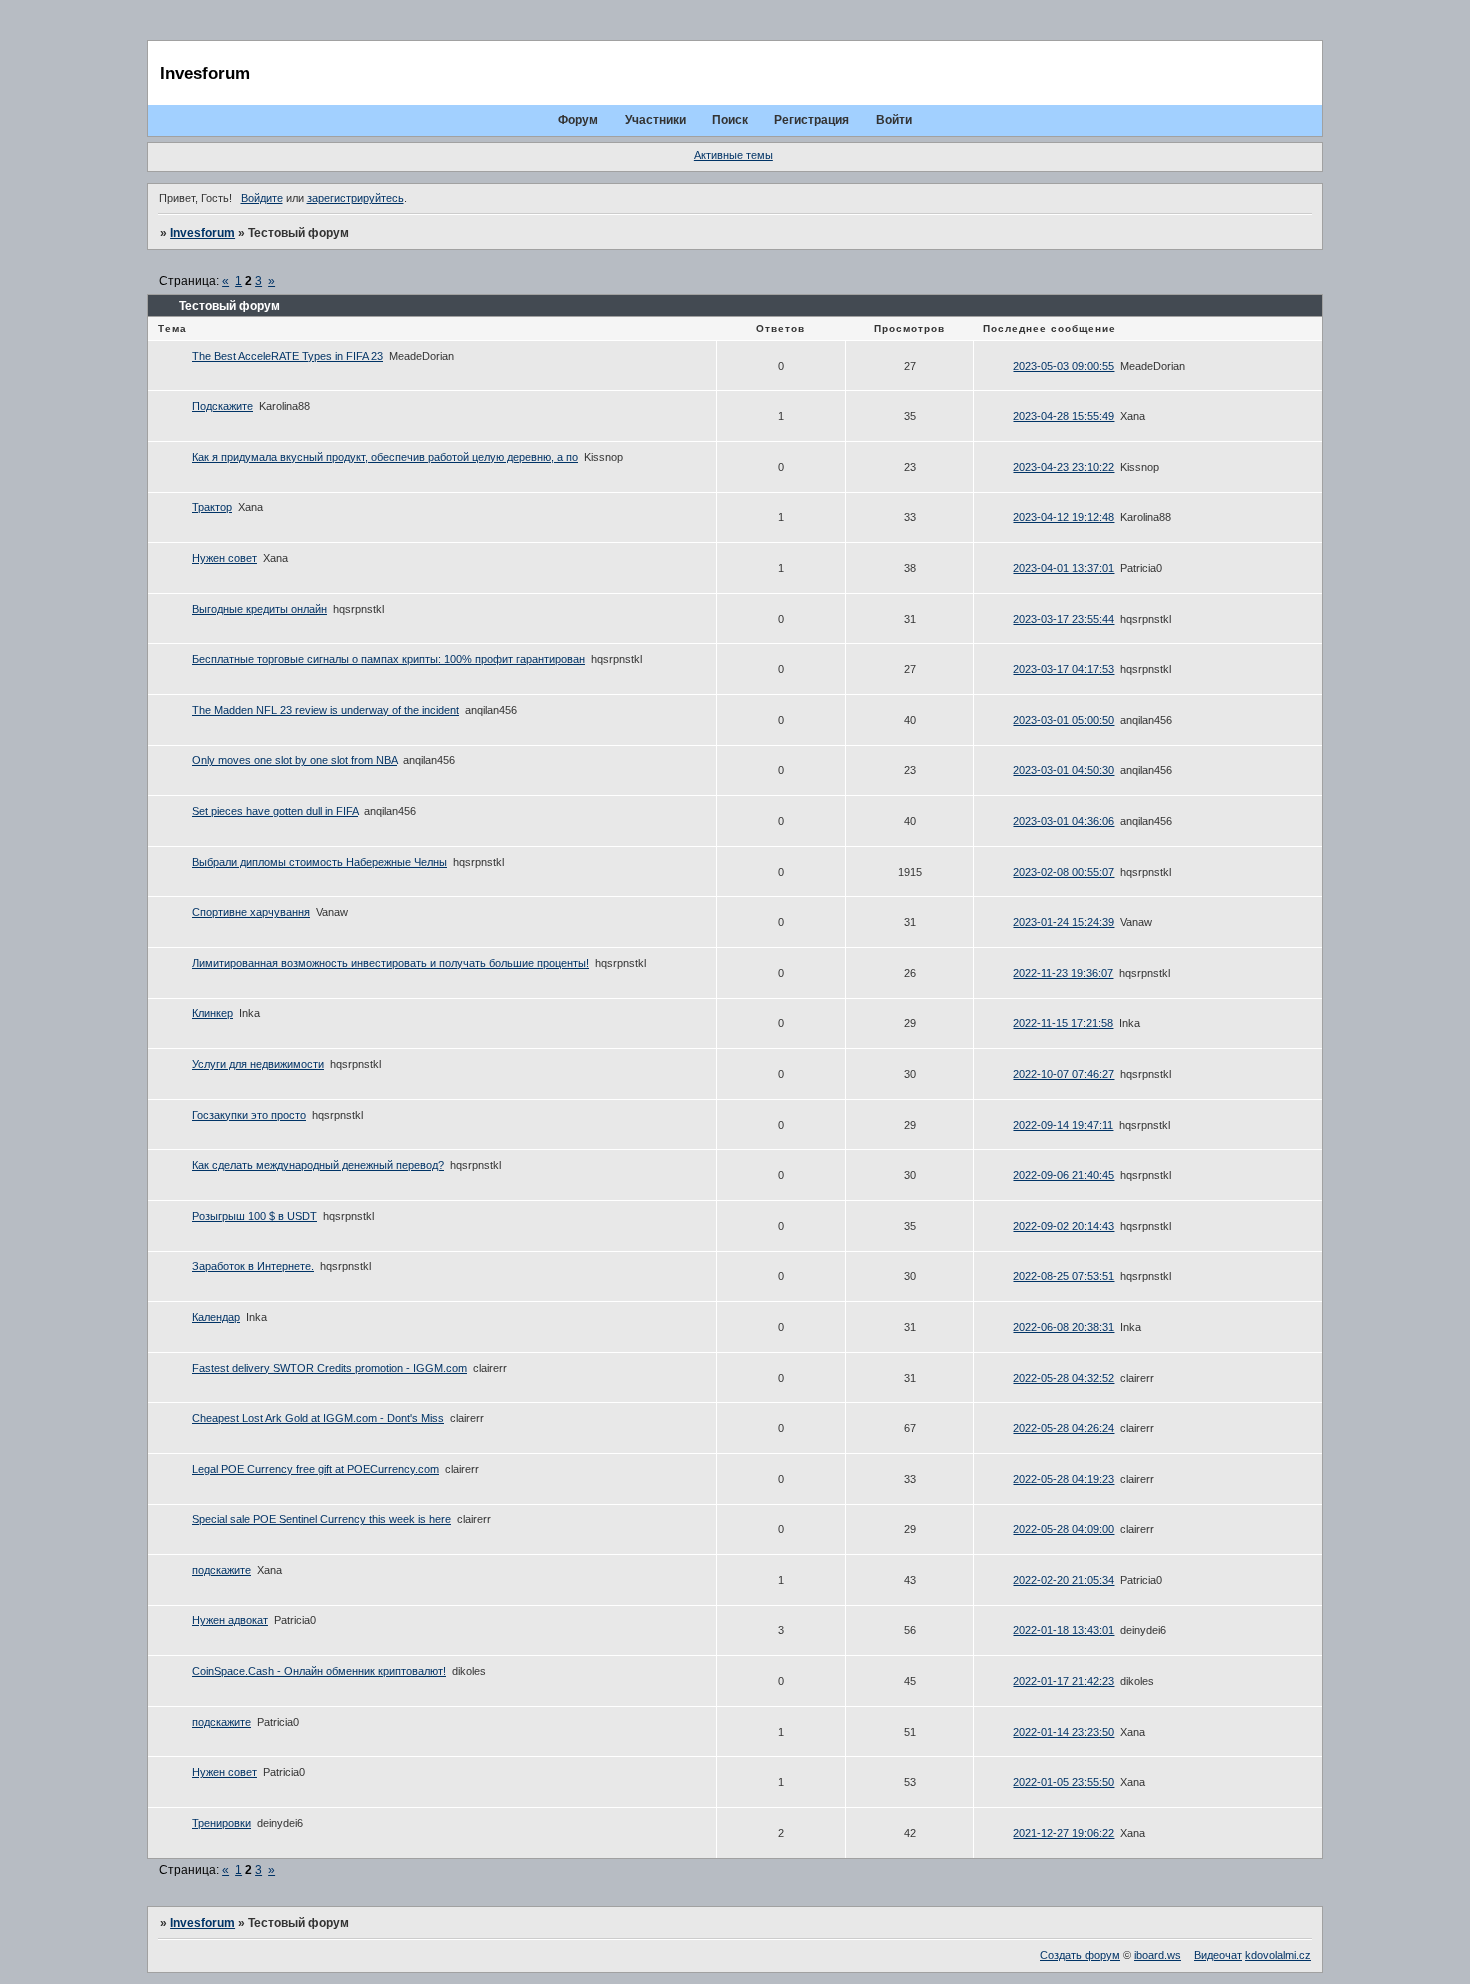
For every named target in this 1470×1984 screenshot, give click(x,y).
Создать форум (1080, 1955)
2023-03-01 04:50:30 (1063, 770)
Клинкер (212, 1013)
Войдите (262, 198)
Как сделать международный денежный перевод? (318, 1165)
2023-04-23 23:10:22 (1063, 467)
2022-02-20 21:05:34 (1063, 1580)
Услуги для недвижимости (258, 1064)
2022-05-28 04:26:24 (1063, 1428)
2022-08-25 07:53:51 (1063, 1276)
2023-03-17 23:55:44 (1063, 619)
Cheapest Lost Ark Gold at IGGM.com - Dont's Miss (318, 1418)
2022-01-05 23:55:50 (1063, 1782)
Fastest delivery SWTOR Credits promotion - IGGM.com (329, 1368)
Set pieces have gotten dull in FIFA (275, 811)
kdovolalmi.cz (1278, 1955)
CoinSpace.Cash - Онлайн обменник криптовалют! (319, 1671)
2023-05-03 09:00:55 (1063, 366)
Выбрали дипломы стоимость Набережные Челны (319, 862)
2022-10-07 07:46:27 (1063, 1074)
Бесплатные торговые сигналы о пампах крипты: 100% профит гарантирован (388, 659)
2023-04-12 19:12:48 (1063, 517)
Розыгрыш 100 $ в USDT (254, 1216)
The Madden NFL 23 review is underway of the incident (325, 710)
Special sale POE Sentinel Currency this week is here (321, 1519)
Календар (216, 1317)
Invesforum (202, 233)
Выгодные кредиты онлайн (259, 609)
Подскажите (222, 406)
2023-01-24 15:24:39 (1063, 922)
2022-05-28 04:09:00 (1063, 1529)
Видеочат (1218, 1955)
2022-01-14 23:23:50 (1063, 1732)
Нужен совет (224, 558)
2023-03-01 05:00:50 (1063, 720)
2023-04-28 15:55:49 (1063, 416)
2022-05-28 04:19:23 (1063, 1479)
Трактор (212, 507)
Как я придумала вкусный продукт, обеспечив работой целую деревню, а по (385, 457)
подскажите (221, 1570)
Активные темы (733, 155)
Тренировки (221, 1823)
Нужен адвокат (230, 1620)
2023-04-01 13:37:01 (1063, 568)
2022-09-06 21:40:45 (1063, 1175)
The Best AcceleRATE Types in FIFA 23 (287, 356)
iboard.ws (1157, 1955)
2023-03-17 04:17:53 (1063, 669)
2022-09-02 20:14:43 (1063, 1226)
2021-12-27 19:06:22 (1063, 1833)
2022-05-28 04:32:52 (1063, 1378)
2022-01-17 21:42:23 (1063, 1681)
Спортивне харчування (251, 912)
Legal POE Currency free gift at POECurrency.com (315, 1469)
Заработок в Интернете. (253, 1266)
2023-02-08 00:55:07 (1063, 872)
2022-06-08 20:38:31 (1063, 1327)
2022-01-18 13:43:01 (1063, 1630)
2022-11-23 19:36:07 (1063, 973)
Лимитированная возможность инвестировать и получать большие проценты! (390, 963)
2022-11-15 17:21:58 (1063, 1023)
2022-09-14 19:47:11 (1063, 1125)
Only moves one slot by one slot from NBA (294, 760)
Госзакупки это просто (249, 1115)
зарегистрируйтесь (355, 198)
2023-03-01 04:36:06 (1063, 821)
